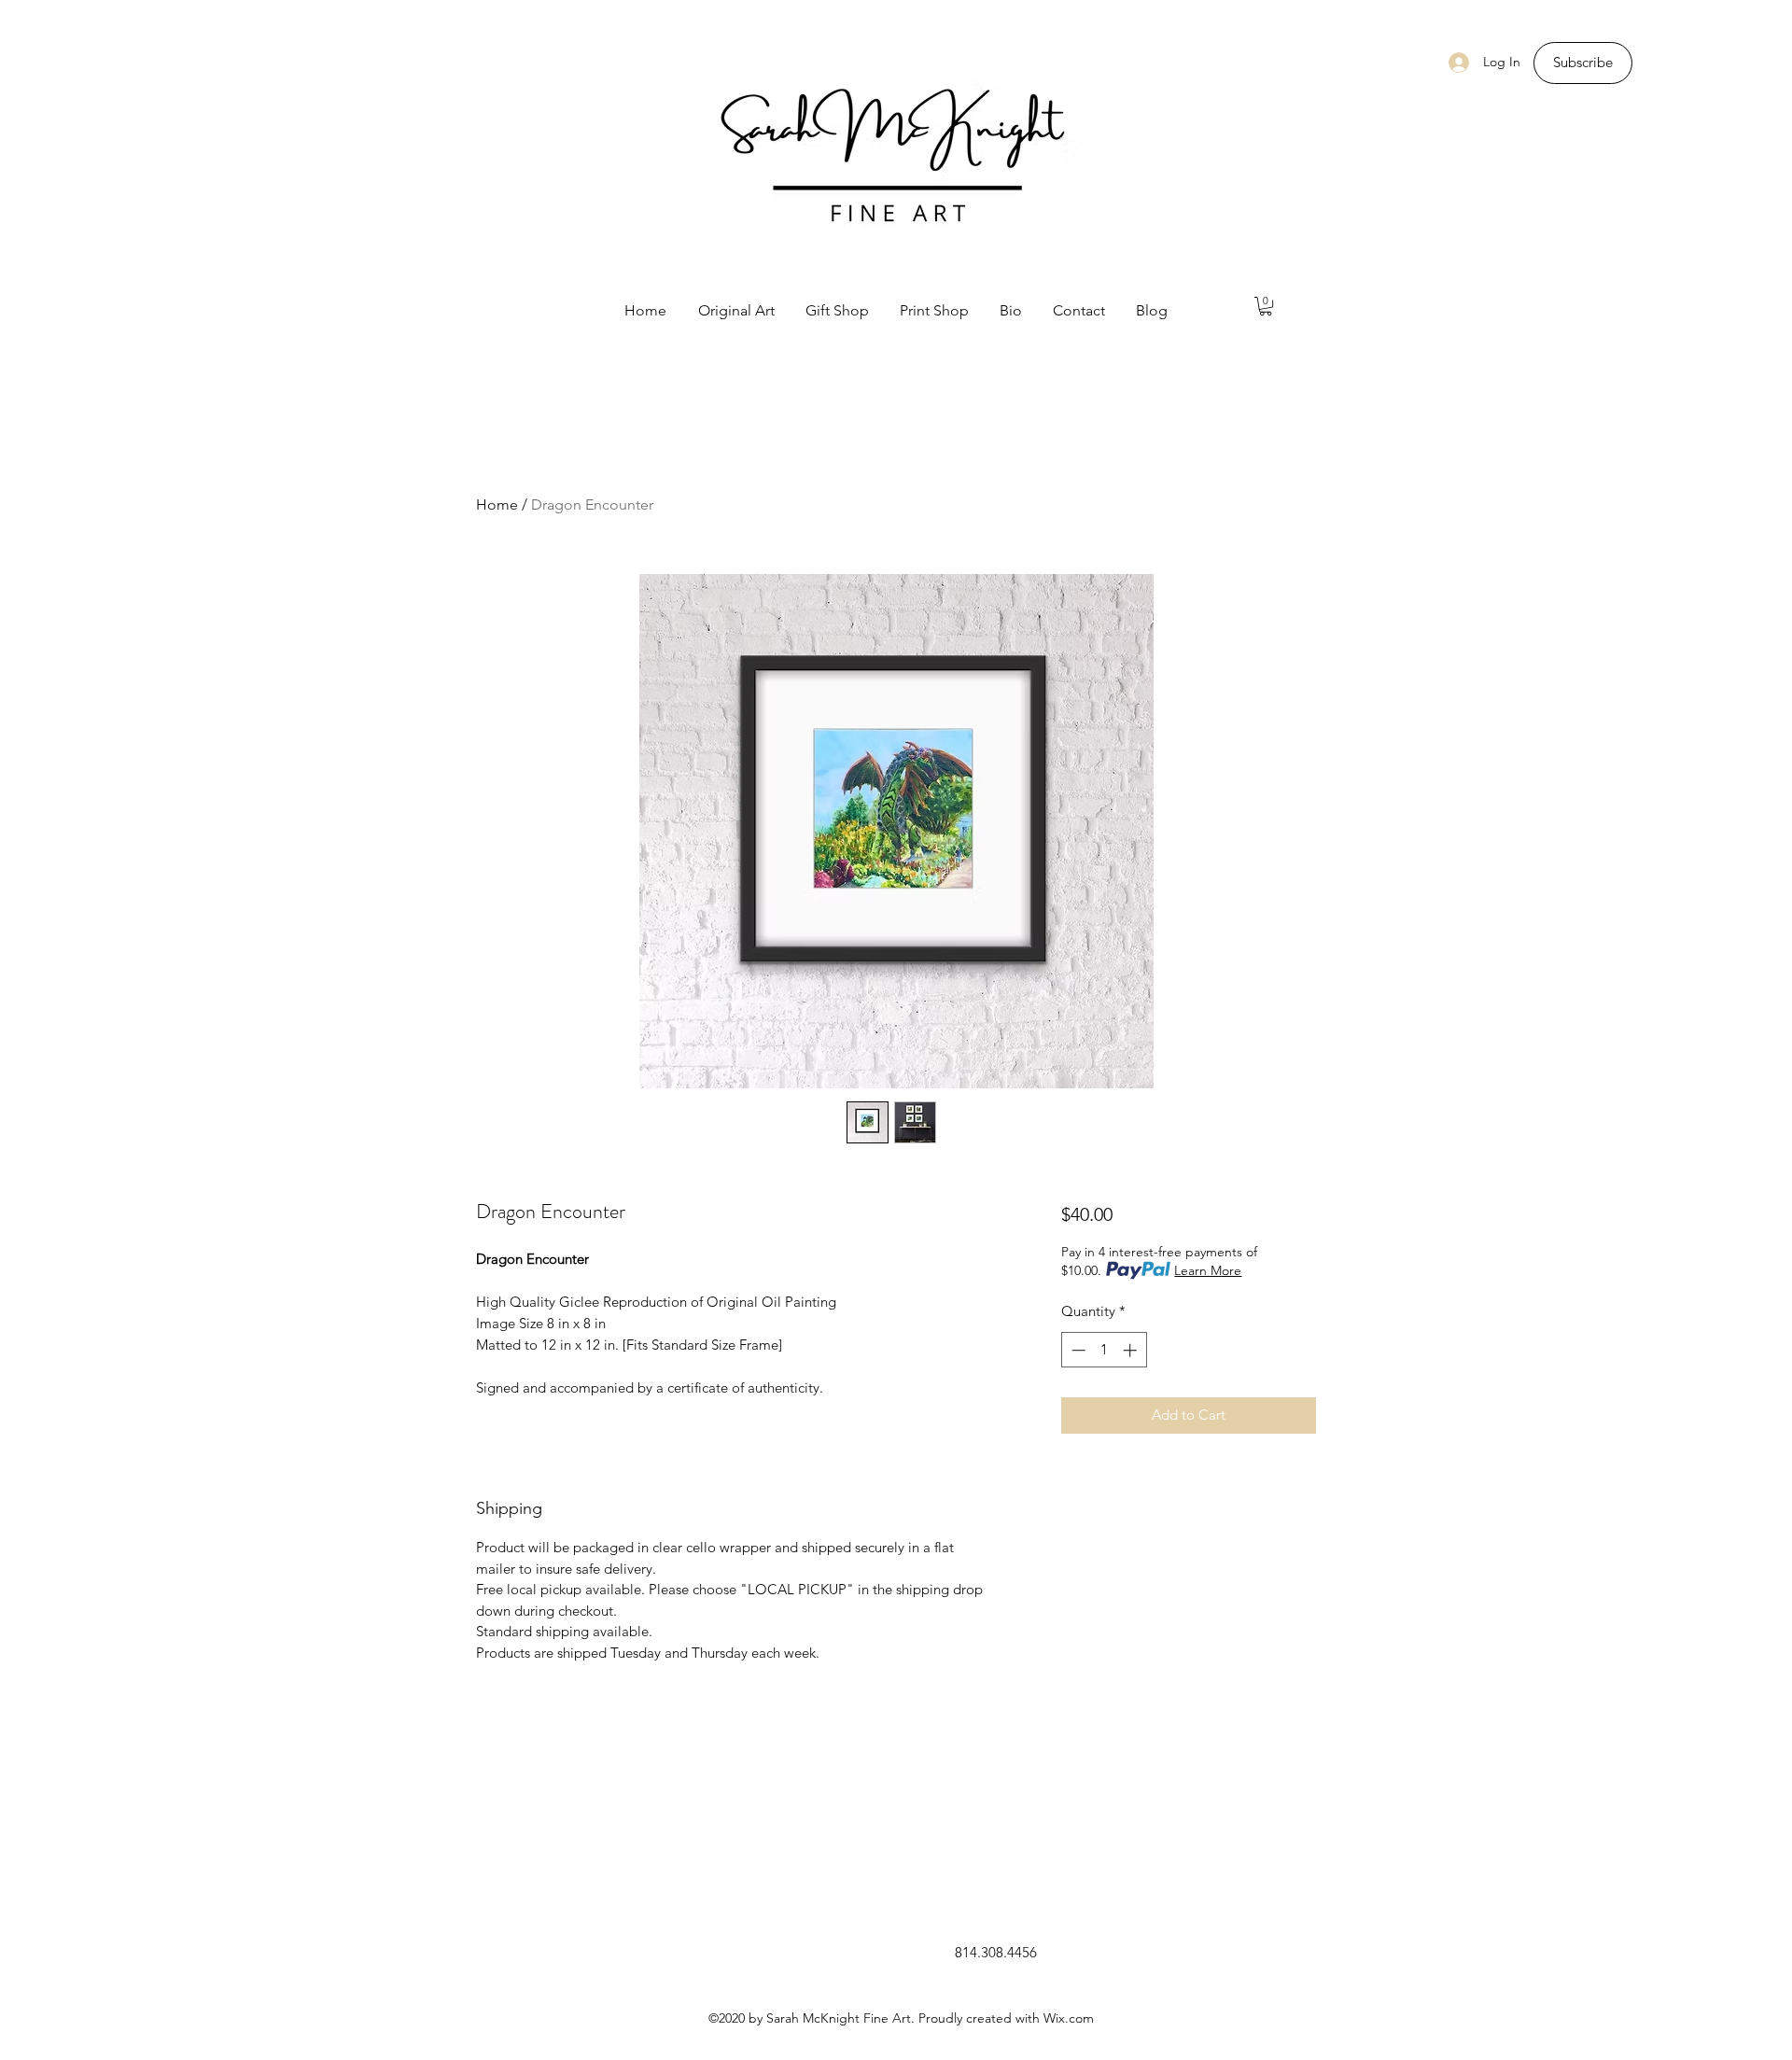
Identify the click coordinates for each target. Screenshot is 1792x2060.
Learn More (1208, 1270)
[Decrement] (1077, 1350)
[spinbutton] (1104, 1350)
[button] (1266, 306)
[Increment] (1132, 1350)
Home (497, 504)
